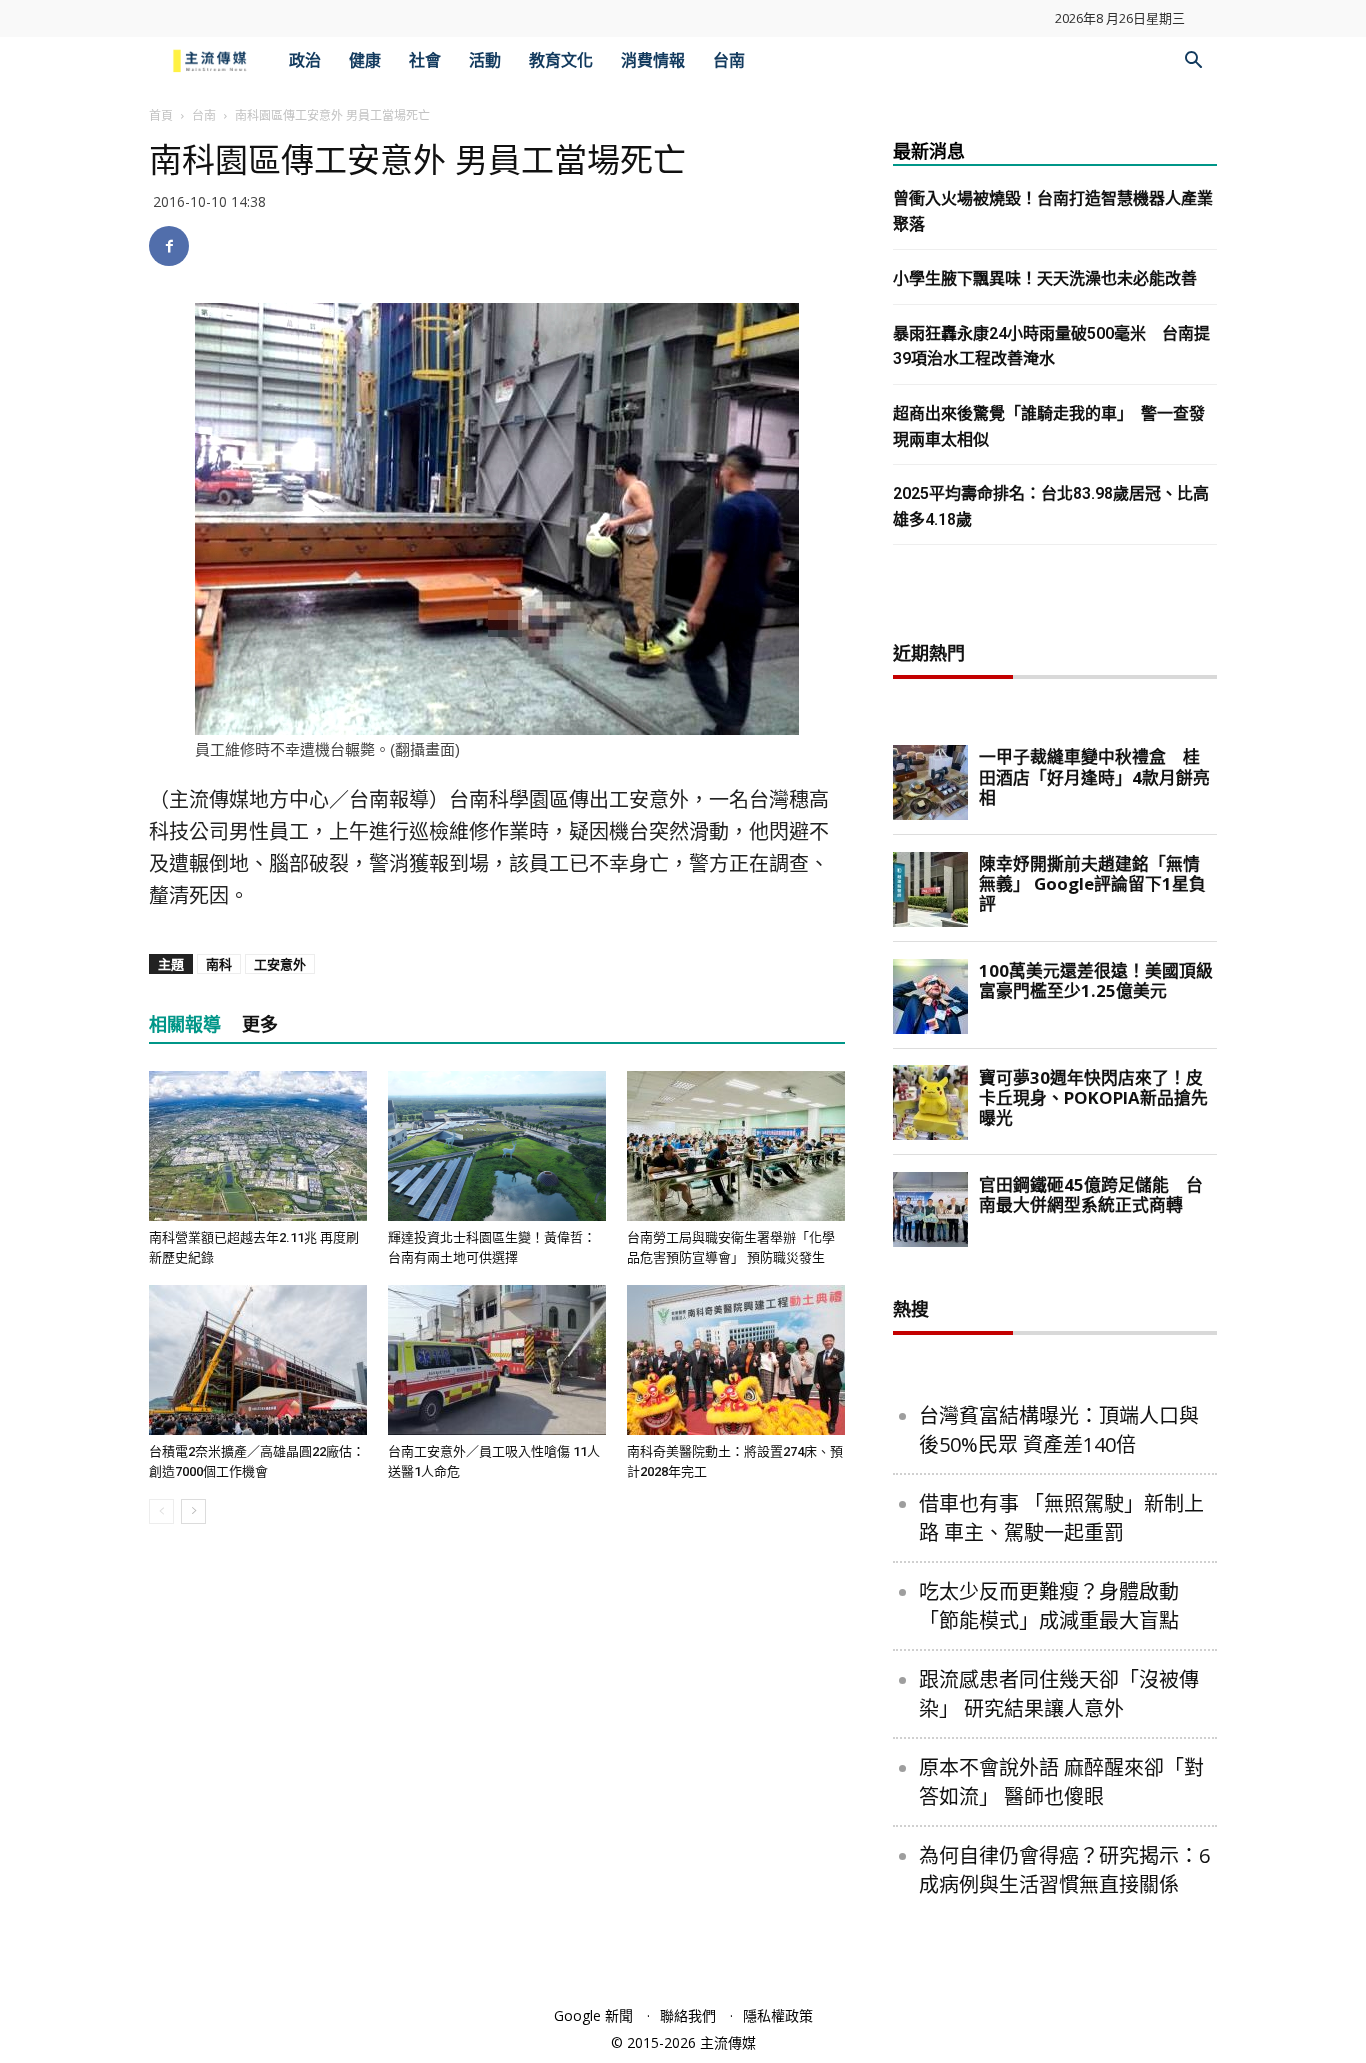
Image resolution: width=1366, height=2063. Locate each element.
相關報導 (185, 1024)
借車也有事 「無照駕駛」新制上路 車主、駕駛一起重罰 (1061, 1518)
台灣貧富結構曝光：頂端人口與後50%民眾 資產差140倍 (1059, 1430)
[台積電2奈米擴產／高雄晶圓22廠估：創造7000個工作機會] (258, 1360)
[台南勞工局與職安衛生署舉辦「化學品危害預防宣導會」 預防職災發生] (736, 1146)
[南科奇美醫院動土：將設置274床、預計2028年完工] (736, 1360)
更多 (260, 1024)
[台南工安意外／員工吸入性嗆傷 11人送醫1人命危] (497, 1360)
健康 (365, 60)
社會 (425, 60)
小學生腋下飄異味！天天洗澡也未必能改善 (1045, 278)
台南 (729, 60)
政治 (305, 60)
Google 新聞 (593, 2015)
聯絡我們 (688, 2015)
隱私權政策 (778, 2015)
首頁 (161, 115)
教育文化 (561, 60)
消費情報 (653, 60)
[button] (1193, 62)
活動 (485, 60)
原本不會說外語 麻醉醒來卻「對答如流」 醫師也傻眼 (1061, 1782)
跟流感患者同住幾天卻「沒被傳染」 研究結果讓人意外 (1059, 1694)
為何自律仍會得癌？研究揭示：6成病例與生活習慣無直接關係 (1064, 1870)
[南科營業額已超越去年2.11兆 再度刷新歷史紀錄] (258, 1146)
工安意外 (280, 964)
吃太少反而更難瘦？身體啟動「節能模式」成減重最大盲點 (1049, 1606)
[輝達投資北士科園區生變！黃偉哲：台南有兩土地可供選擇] (497, 1146)
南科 (219, 964)
